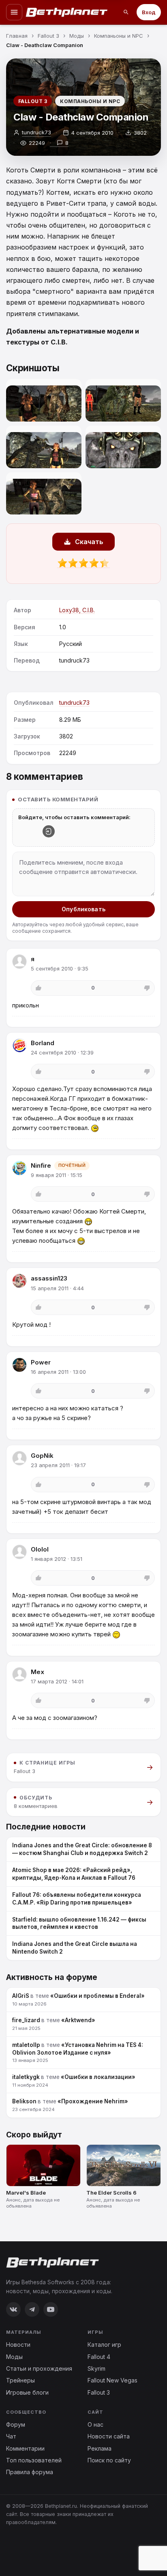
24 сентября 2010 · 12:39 (62, 1052)
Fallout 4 (99, 2357)
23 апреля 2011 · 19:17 (58, 1465)
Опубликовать (83, 909)
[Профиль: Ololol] (19, 1552)
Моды (14, 2357)
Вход (149, 12)
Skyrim (96, 2368)
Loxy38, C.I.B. (77, 610)
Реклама (100, 2448)
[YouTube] (51, 2309)
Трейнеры (20, 2380)
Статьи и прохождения (39, 2368)
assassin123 (49, 1278)
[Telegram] (32, 2309)
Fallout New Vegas (112, 2380)
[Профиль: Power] (19, 1365)
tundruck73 (36, 132)
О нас (95, 2424)
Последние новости (46, 1827)
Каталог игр (104, 2345)
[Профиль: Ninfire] (19, 1168)
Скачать (89, 542)
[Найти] (126, 12)
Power (41, 1362)
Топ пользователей (34, 2460)
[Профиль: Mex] (19, 1674)
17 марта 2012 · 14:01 (57, 1681)
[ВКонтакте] (13, 2309)
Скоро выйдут (34, 2135)
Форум (16, 2424)
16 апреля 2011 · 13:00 (58, 1372)
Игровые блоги (27, 2392)
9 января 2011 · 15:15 (57, 1175)
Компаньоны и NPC (90, 101)
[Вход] (49, 831)
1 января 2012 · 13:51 (57, 1559)
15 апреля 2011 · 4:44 (57, 1288)
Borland (43, 1043)
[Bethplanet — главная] (67, 12)
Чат (11, 2436)
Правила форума (30, 2472)
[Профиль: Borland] (19, 1046)
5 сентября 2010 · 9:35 (60, 968)
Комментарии (25, 2448)
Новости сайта (109, 2436)
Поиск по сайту (109, 2460)
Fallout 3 (33, 101)
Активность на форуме (52, 1977)
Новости (18, 2345)
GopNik (42, 1456)
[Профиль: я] (19, 962)
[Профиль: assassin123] (19, 1281)
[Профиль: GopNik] (19, 1458)
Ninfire (41, 1165)
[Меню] (14, 12)
